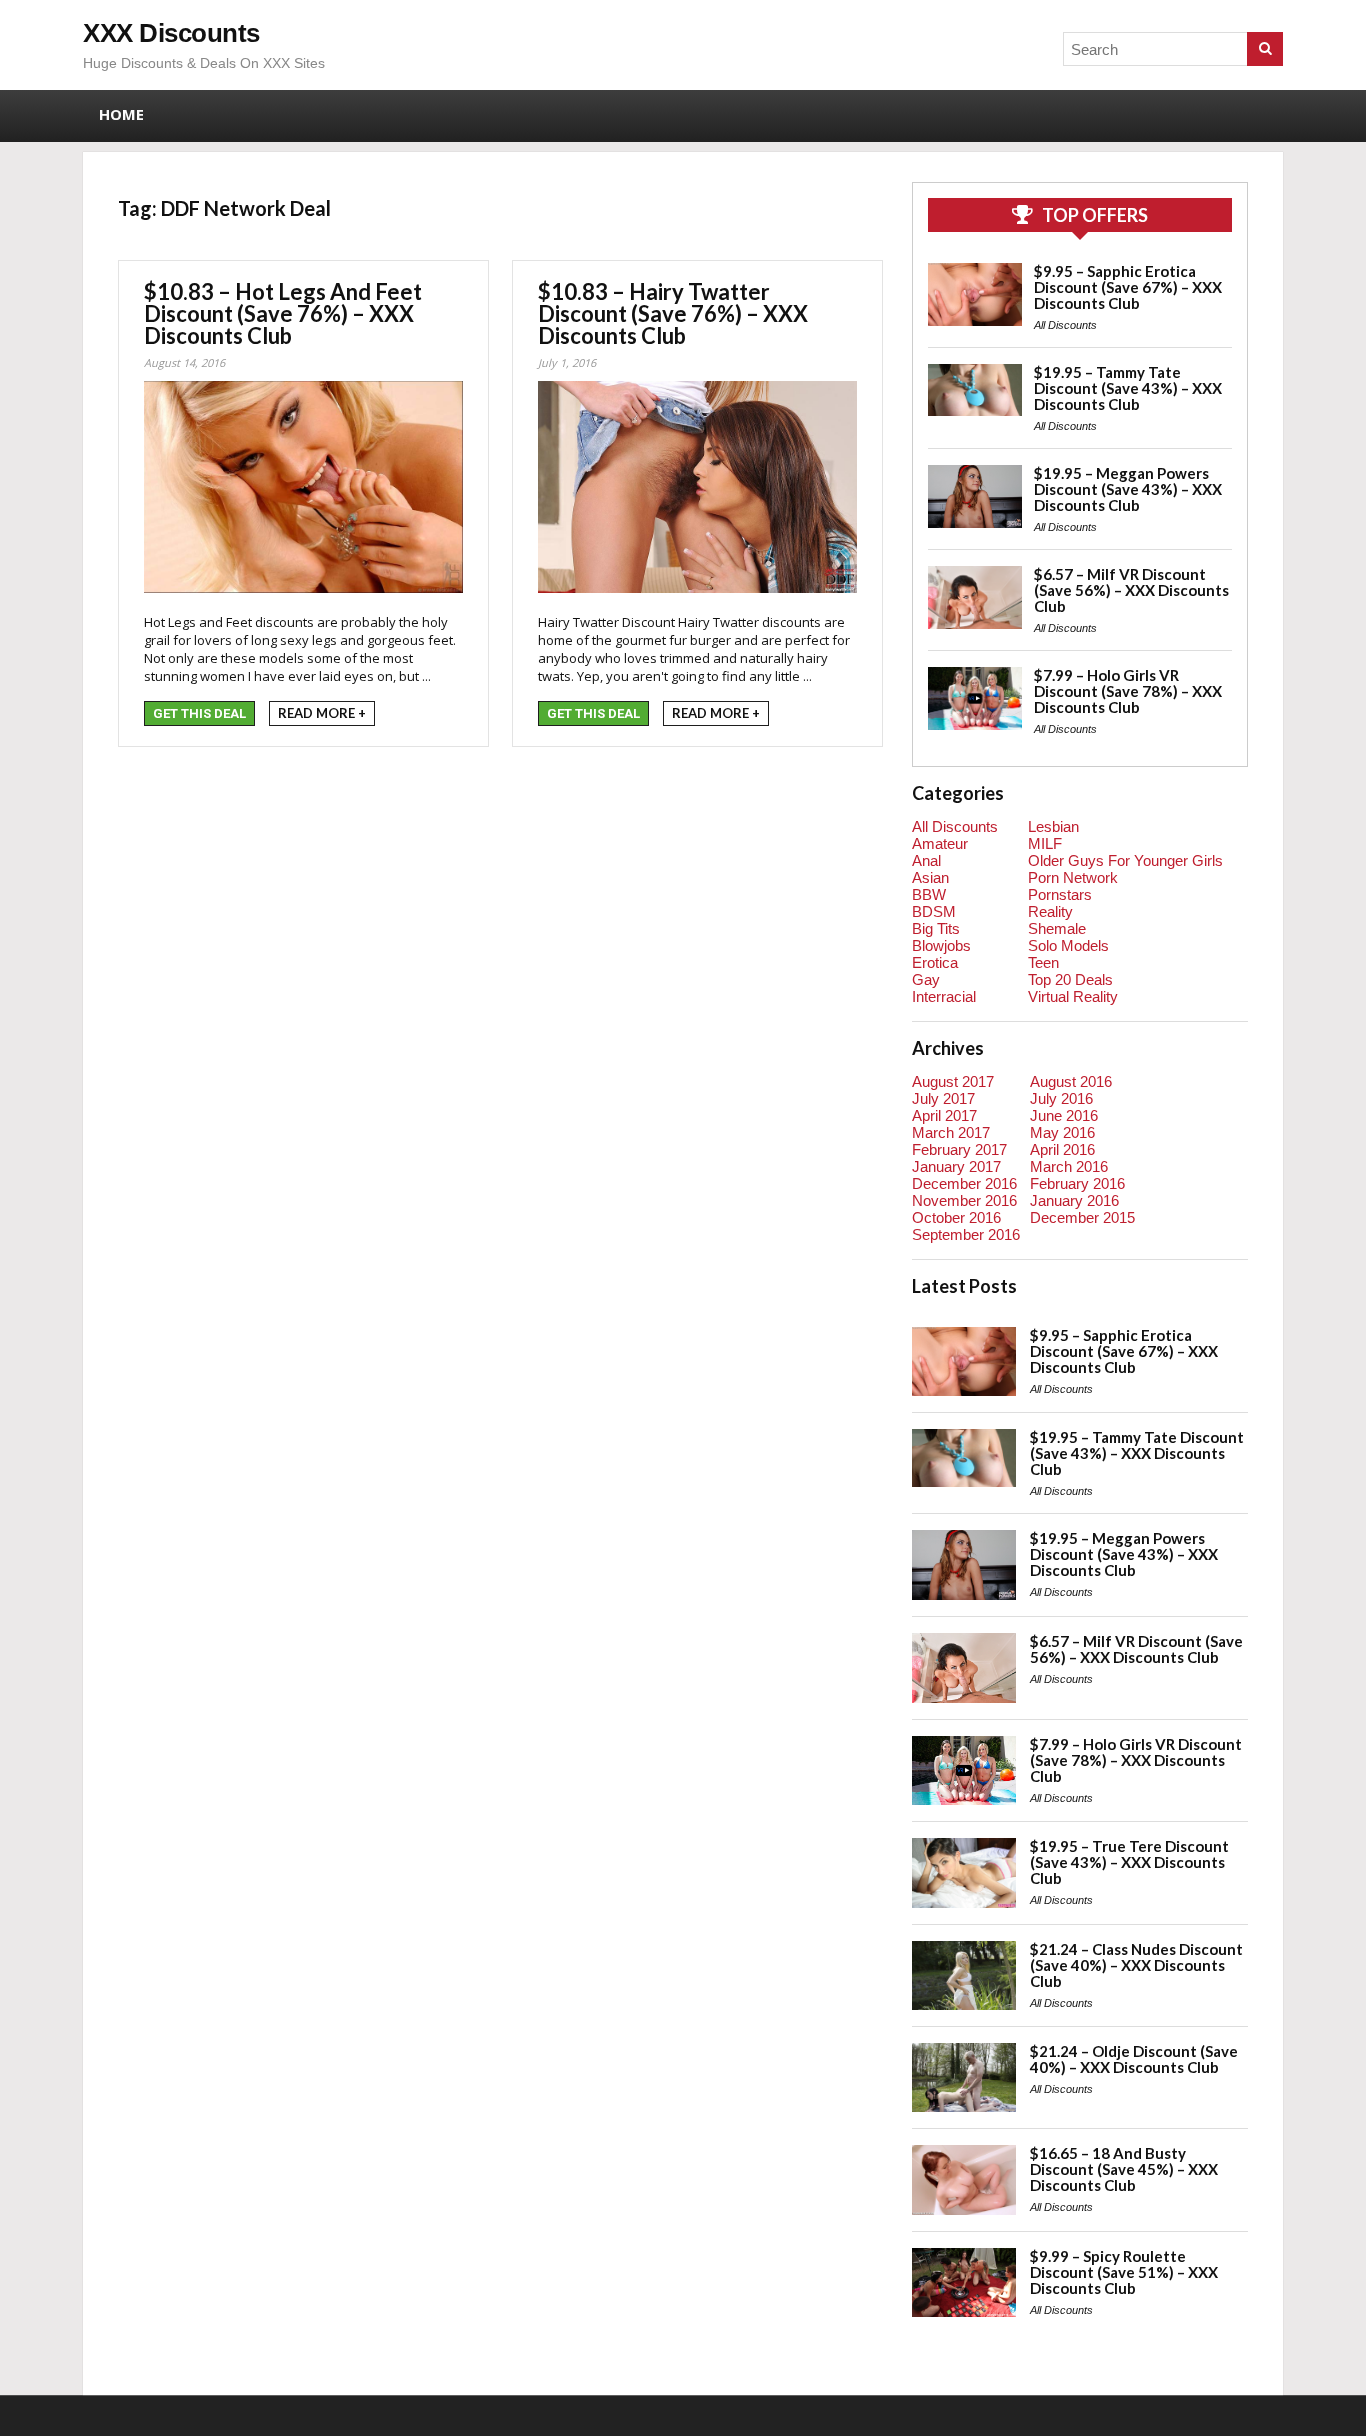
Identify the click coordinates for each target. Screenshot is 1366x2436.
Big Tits (936, 928)
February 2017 (959, 1149)
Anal (926, 860)
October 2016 (956, 1217)
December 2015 (1082, 1217)
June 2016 (1064, 1115)
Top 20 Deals (1070, 979)
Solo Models (1068, 945)
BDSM (934, 911)
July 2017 (943, 1098)
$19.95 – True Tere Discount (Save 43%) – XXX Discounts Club (1129, 1862)
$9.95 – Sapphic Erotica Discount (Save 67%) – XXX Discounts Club (1128, 287)
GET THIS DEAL (199, 713)
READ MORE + (322, 713)
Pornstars (1060, 894)
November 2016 (964, 1200)
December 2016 (964, 1183)
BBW (929, 894)
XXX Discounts (171, 33)
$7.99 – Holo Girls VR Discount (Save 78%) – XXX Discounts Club (1128, 691)
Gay (926, 979)
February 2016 (1077, 1183)
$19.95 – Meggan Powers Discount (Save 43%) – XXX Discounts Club (1128, 489)
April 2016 (1062, 1149)
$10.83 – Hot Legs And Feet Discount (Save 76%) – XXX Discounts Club (283, 313)
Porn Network (1073, 877)
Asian (930, 877)
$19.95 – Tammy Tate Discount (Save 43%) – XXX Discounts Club (1128, 388)
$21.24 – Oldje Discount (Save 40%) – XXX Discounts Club (1134, 2059)
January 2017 (956, 1166)
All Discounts (1065, 325)
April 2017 (944, 1115)
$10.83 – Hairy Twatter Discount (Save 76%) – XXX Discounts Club (673, 313)
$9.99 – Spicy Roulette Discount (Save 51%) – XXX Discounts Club (1124, 2272)
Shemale (1057, 928)
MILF (1045, 843)
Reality (1050, 911)
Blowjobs (941, 945)
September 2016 (966, 1234)
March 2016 (1069, 1166)
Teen (1043, 962)
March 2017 (951, 1132)
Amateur (940, 843)
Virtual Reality (1073, 996)
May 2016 (1062, 1132)
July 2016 (1061, 1098)
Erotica (935, 962)
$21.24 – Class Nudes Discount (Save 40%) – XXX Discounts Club (1136, 1965)
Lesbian (1053, 826)
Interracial (944, 996)
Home (121, 114)
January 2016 (1074, 1200)
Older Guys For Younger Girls (1125, 860)
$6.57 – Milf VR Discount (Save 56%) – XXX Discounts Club (1131, 590)
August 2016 (1071, 1081)
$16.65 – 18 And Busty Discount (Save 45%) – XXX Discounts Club (1124, 2169)
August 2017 (953, 1081)
